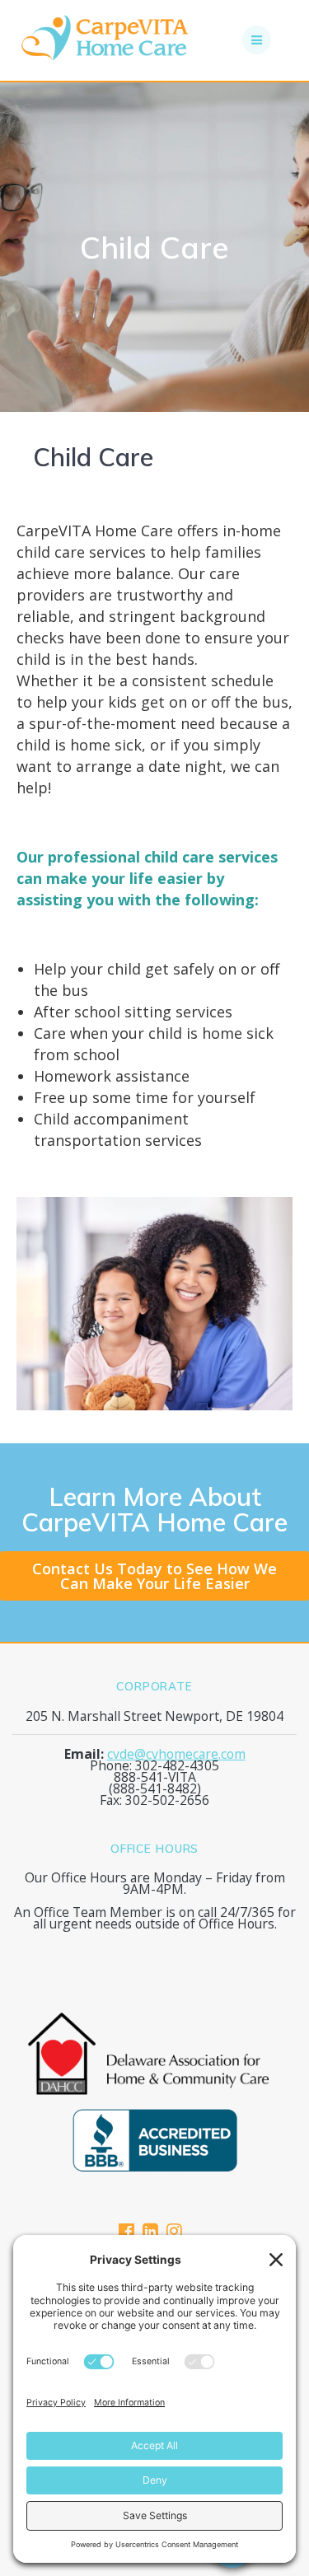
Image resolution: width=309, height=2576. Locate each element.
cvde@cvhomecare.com (176, 1754)
